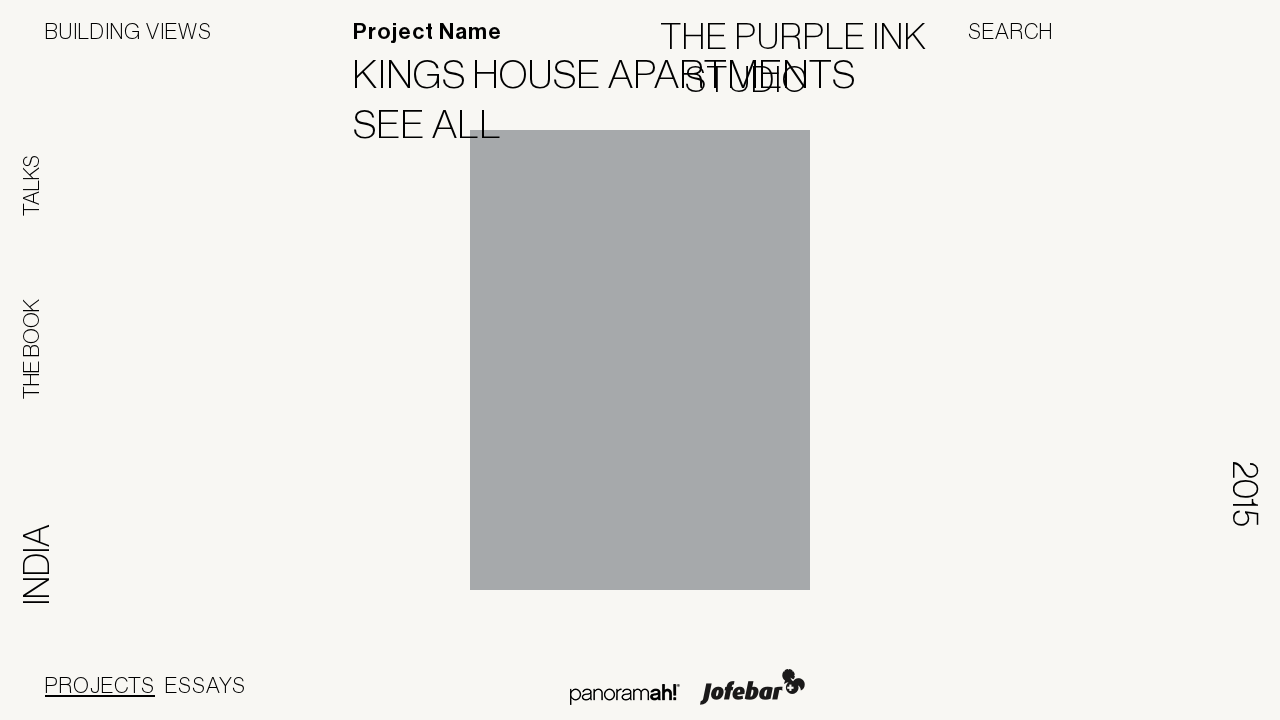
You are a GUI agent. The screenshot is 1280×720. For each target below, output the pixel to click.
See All (440, 124)
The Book (31, 349)
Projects (100, 685)
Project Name (427, 32)
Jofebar (752, 687)
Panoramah (624, 694)
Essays (205, 685)
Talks (31, 185)
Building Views (128, 31)
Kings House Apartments (617, 74)
